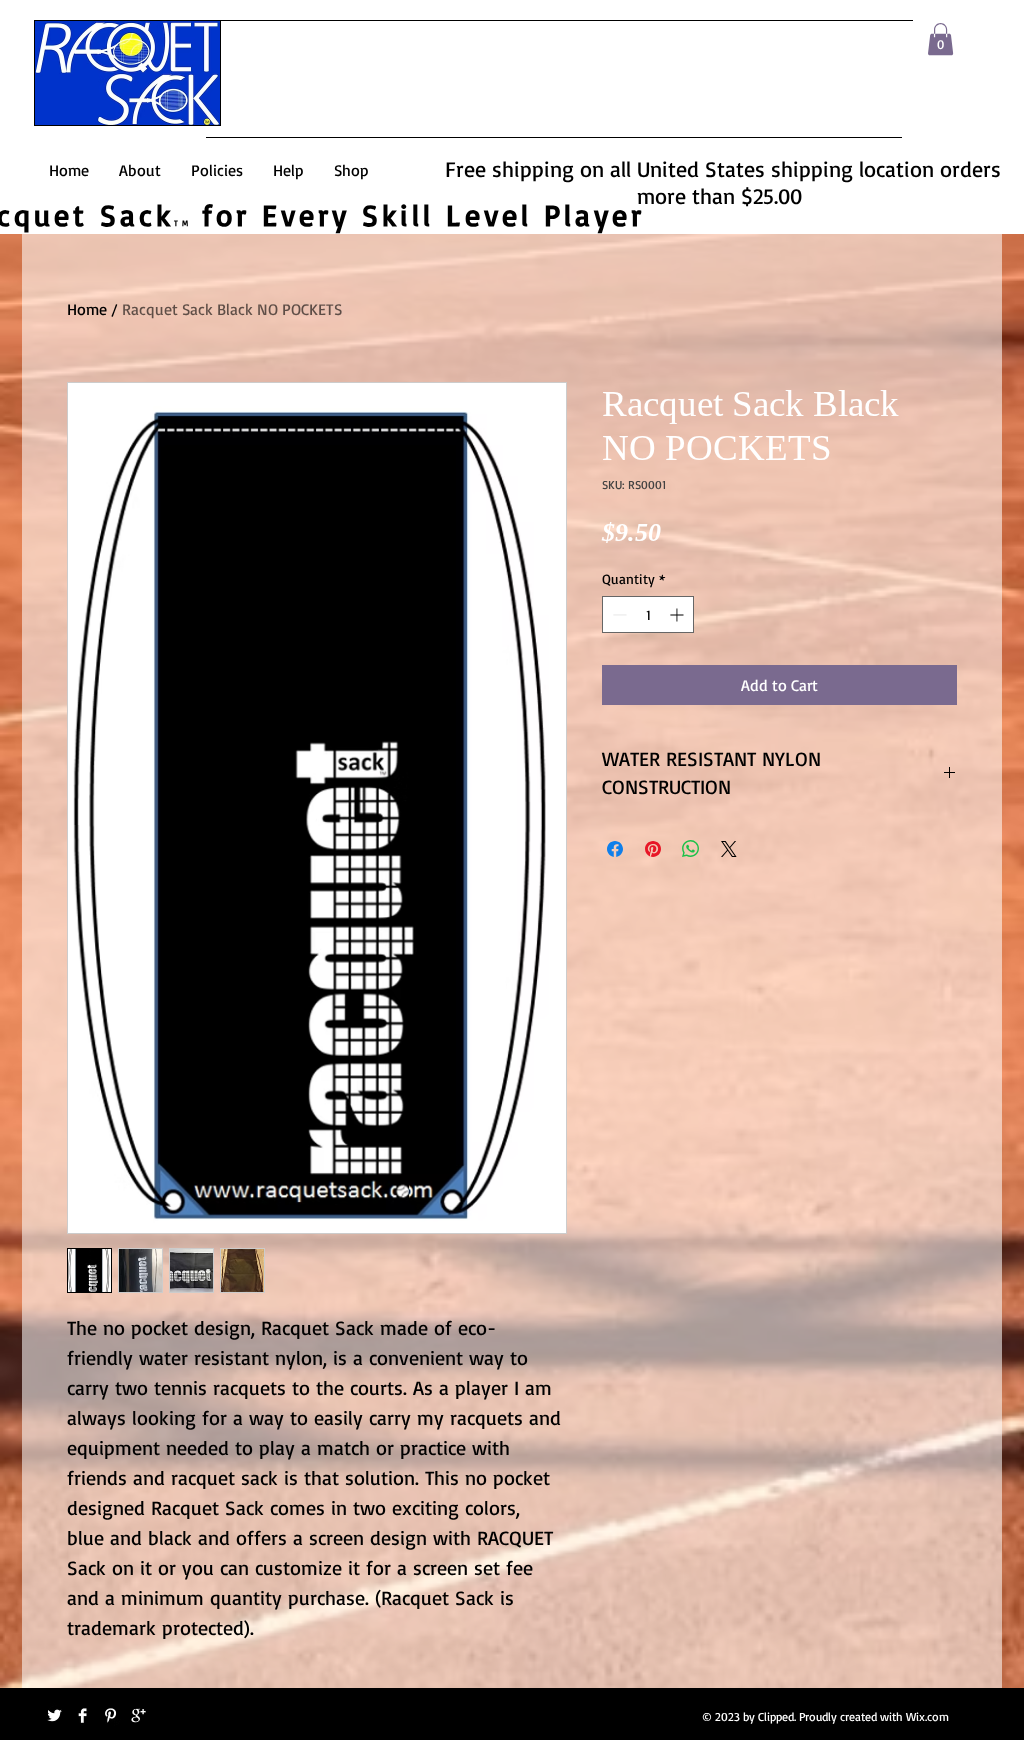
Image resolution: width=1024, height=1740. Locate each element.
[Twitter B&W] (54, 1715)
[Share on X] (729, 849)
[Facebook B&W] (82, 1715)
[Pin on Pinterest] (653, 849)
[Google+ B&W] (138, 1715)
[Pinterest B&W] (110, 1715)
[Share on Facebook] (615, 849)
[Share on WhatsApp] (691, 849)
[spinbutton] (648, 614)
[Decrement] (617, 614)
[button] (940, 39)
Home (87, 309)
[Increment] (678, 614)
